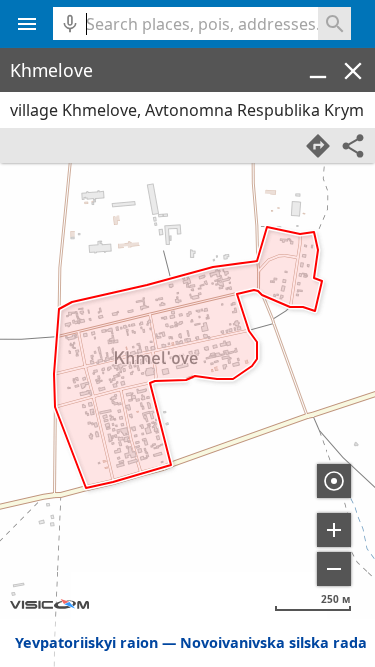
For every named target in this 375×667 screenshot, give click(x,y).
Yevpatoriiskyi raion (86, 642)
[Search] (334, 23)
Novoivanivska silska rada (273, 642)
